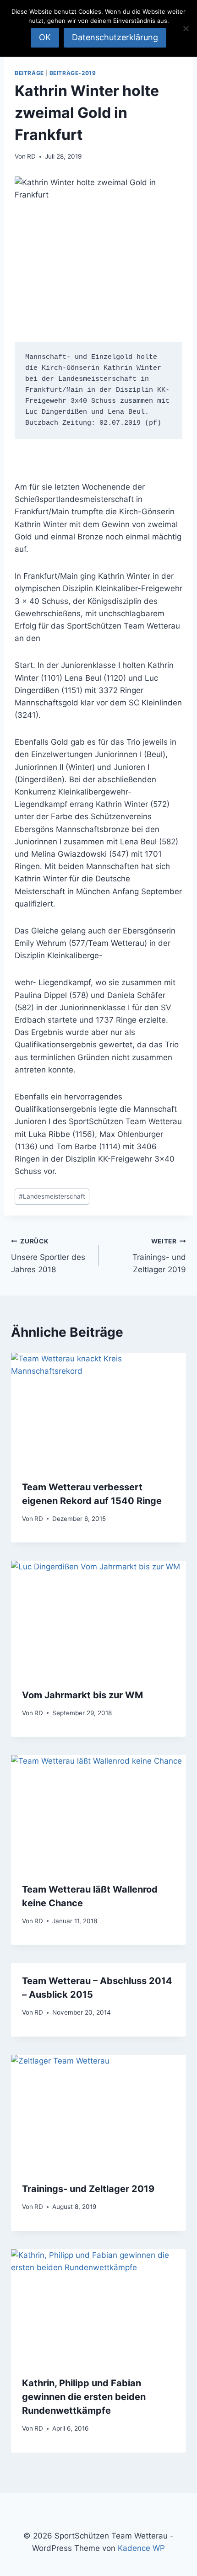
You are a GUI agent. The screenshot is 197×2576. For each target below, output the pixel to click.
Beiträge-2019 (73, 73)
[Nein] (186, 28)
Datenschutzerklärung (115, 37)
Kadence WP (141, 2548)
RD (31, 156)
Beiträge (29, 73)
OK (45, 37)
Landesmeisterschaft (52, 1196)
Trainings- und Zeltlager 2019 (159, 1256)
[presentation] (98, 1411)
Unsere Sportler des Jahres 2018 (48, 1256)
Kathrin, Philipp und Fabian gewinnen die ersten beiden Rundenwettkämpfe (84, 2397)
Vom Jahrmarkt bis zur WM (82, 1695)
